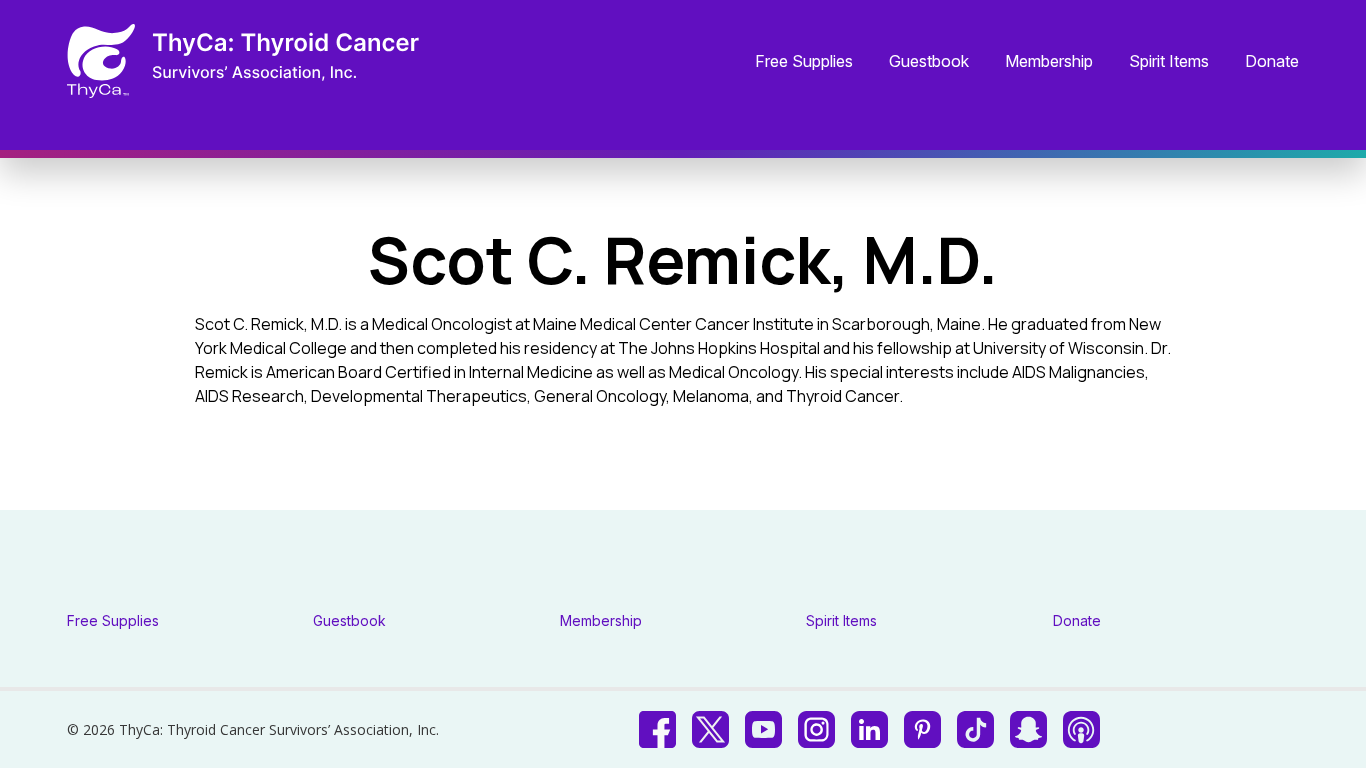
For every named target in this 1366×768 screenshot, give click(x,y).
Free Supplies (804, 62)
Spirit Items (1169, 62)
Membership (1049, 62)
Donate (1272, 62)
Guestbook (929, 62)
